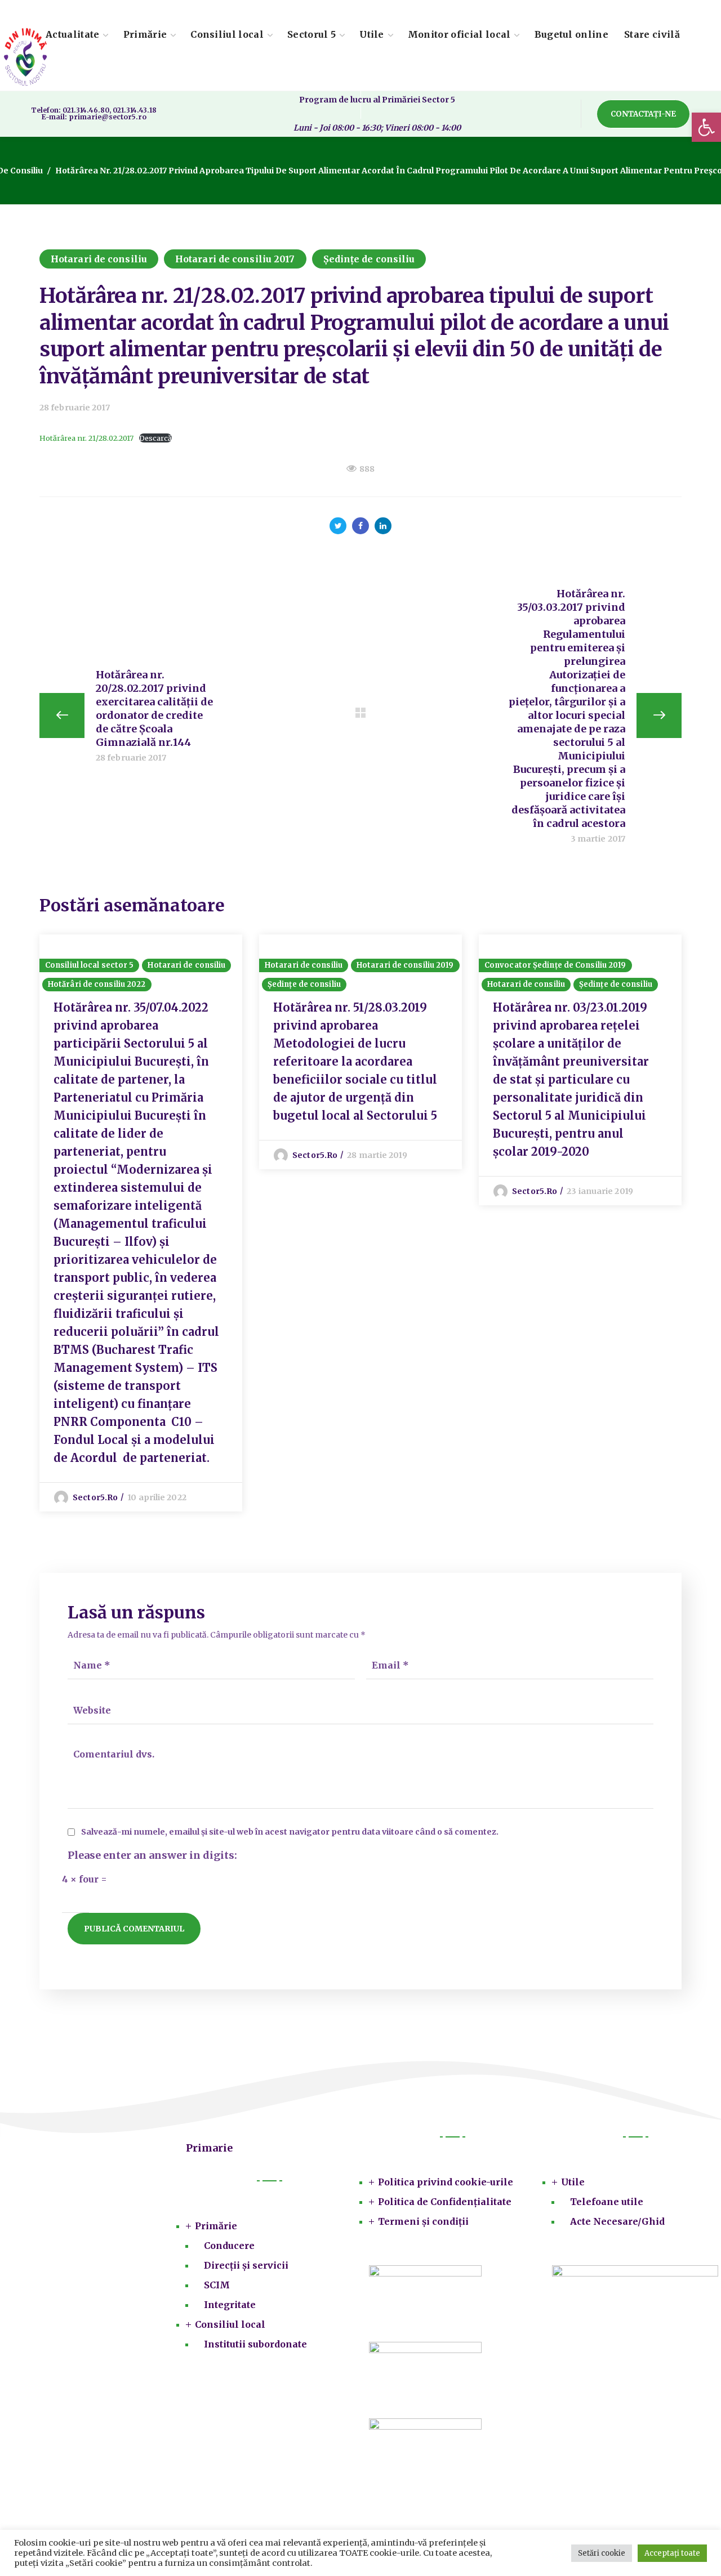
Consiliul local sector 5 (89, 965)
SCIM (217, 2285)
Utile (573, 2182)
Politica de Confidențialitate (445, 2202)
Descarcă (155, 438)
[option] (141, 1223)
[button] (706, 127)
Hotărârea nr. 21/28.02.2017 (86, 438)
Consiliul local (230, 2324)
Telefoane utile (607, 2202)
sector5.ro (95, 1497)
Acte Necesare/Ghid (617, 2221)
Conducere (229, 2246)
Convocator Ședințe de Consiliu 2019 (555, 965)
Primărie (216, 2226)
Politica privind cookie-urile (446, 2182)
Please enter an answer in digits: (152, 1855)
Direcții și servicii (246, 2265)
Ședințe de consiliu (369, 259)
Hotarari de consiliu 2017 (235, 259)
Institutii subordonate (255, 2344)
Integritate (230, 2305)
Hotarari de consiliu (99, 259)
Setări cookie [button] (602, 2553)
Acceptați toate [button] (672, 2553)
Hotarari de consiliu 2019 (405, 965)
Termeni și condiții (423, 2221)
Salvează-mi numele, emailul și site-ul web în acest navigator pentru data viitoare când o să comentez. (290, 1832)
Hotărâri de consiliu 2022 (97, 984)
